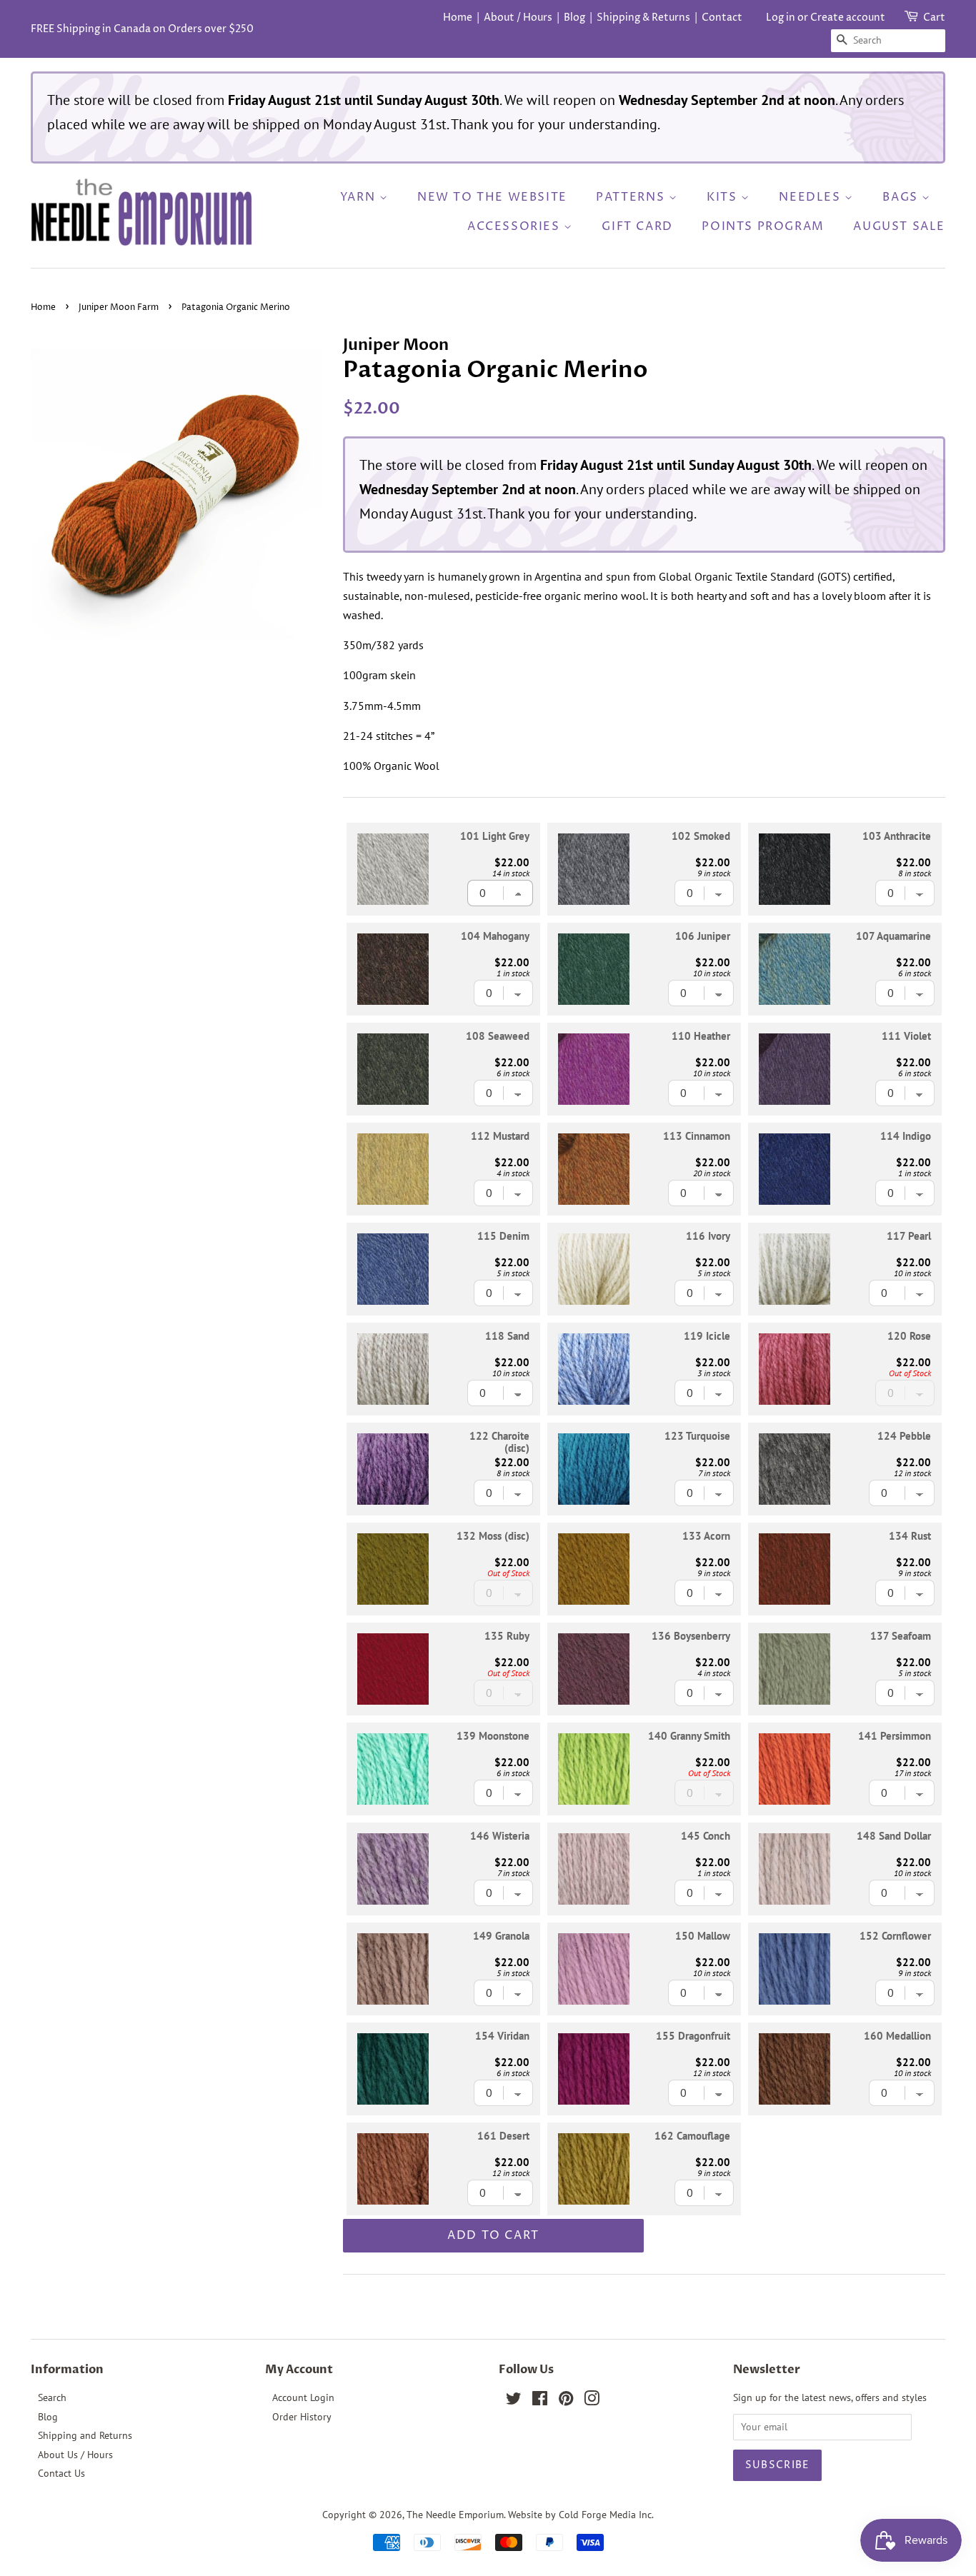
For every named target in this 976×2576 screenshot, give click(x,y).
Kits (724, 197)
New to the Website (492, 197)
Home (458, 17)
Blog (574, 17)
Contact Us (61, 2473)
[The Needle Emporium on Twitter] (514, 2401)
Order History (302, 2417)
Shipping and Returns (85, 2435)
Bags (902, 197)
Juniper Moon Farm (119, 307)
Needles (812, 197)
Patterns (632, 197)
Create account (848, 17)
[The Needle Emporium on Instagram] (592, 2401)
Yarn (360, 197)
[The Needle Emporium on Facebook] (540, 2401)
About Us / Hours (75, 2455)
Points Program (763, 226)
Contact (722, 17)
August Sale (899, 226)
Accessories (516, 226)
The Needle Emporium (455, 2515)
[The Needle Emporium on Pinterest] (566, 2401)
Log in (781, 17)
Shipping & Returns (643, 17)
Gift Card (637, 226)
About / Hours (518, 17)
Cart (934, 17)
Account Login (303, 2397)
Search (52, 2397)
